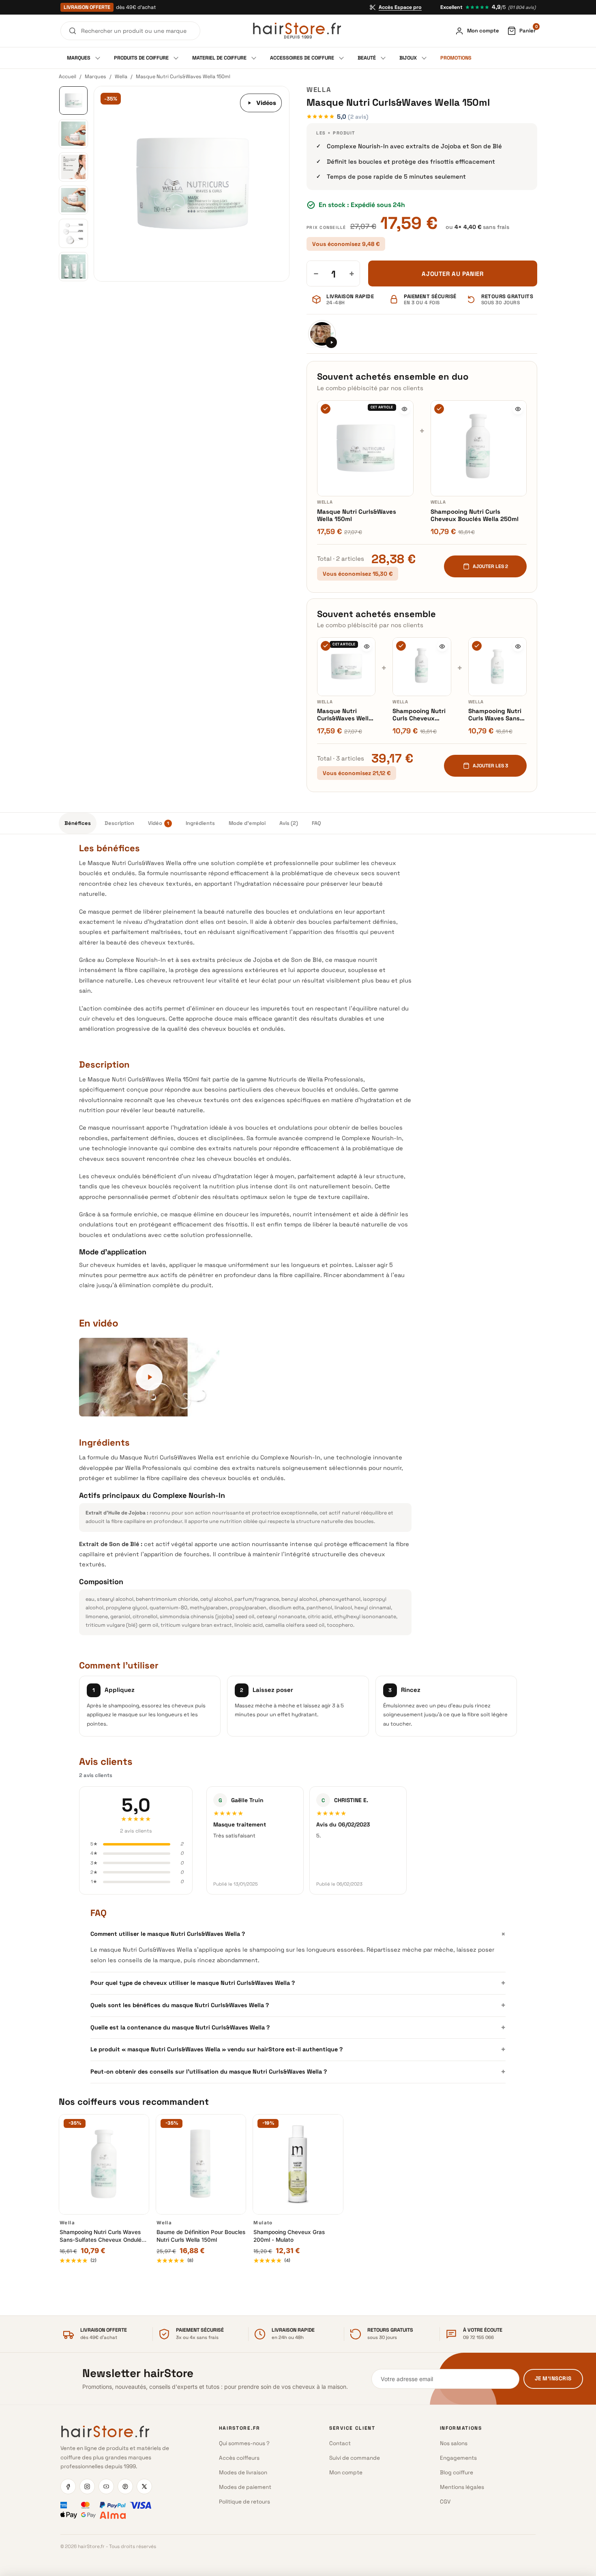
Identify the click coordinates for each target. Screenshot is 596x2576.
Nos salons (454, 2443)
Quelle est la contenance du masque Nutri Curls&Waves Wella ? (298, 2027)
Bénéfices (78, 823)
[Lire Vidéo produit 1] (322, 334)
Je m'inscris (553, 2378)
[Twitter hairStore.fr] (144, 2486)
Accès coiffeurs (239, 2458)
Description (119, 823)
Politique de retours (244, 2502)
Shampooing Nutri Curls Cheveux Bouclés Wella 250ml (475, 515)
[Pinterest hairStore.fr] (125, 2486)
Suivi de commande (355, 2458)
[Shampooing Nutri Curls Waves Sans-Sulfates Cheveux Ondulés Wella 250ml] (497, 666)
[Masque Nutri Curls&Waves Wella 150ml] (365, 449)
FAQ (316, 823)
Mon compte (346, 2472)
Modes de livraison (243, 2472)
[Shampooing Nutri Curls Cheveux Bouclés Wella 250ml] (479, 449)
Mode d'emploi (247, 823)
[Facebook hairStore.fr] (68, 2486)
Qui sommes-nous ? (244, 2443)
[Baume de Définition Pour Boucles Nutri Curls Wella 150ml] (201, 2164)
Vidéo (159, 823)
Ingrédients (200, 823)
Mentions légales (462, 2487)
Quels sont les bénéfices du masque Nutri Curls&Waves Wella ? (298, 2005)
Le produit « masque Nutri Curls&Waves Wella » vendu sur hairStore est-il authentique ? (298, 2049)
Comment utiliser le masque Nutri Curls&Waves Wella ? (298, 1934)
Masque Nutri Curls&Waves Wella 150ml (357, 515)
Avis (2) (289, 823)
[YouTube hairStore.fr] (106, 2486)
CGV (445, 2502)
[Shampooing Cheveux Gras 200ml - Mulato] (298, 2164)
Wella (121, 77)
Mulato (263, 2223)
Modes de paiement (245, 2487)
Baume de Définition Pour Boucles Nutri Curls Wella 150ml (201, 2236)
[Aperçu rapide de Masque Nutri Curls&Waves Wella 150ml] (405, 409)
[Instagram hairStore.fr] (87, 2486)
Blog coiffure (457, 2472)
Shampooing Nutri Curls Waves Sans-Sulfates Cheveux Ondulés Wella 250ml (495, 715)
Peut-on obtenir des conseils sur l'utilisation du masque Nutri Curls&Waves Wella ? (298, 2072)
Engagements (458, 2458)
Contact (340, 2443)
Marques (95, 77)
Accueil (68, 77)
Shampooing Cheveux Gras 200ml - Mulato (289, 2236)
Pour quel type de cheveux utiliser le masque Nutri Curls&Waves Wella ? (298, 1983)
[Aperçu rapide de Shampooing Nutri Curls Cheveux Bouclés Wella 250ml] (518, 409)
